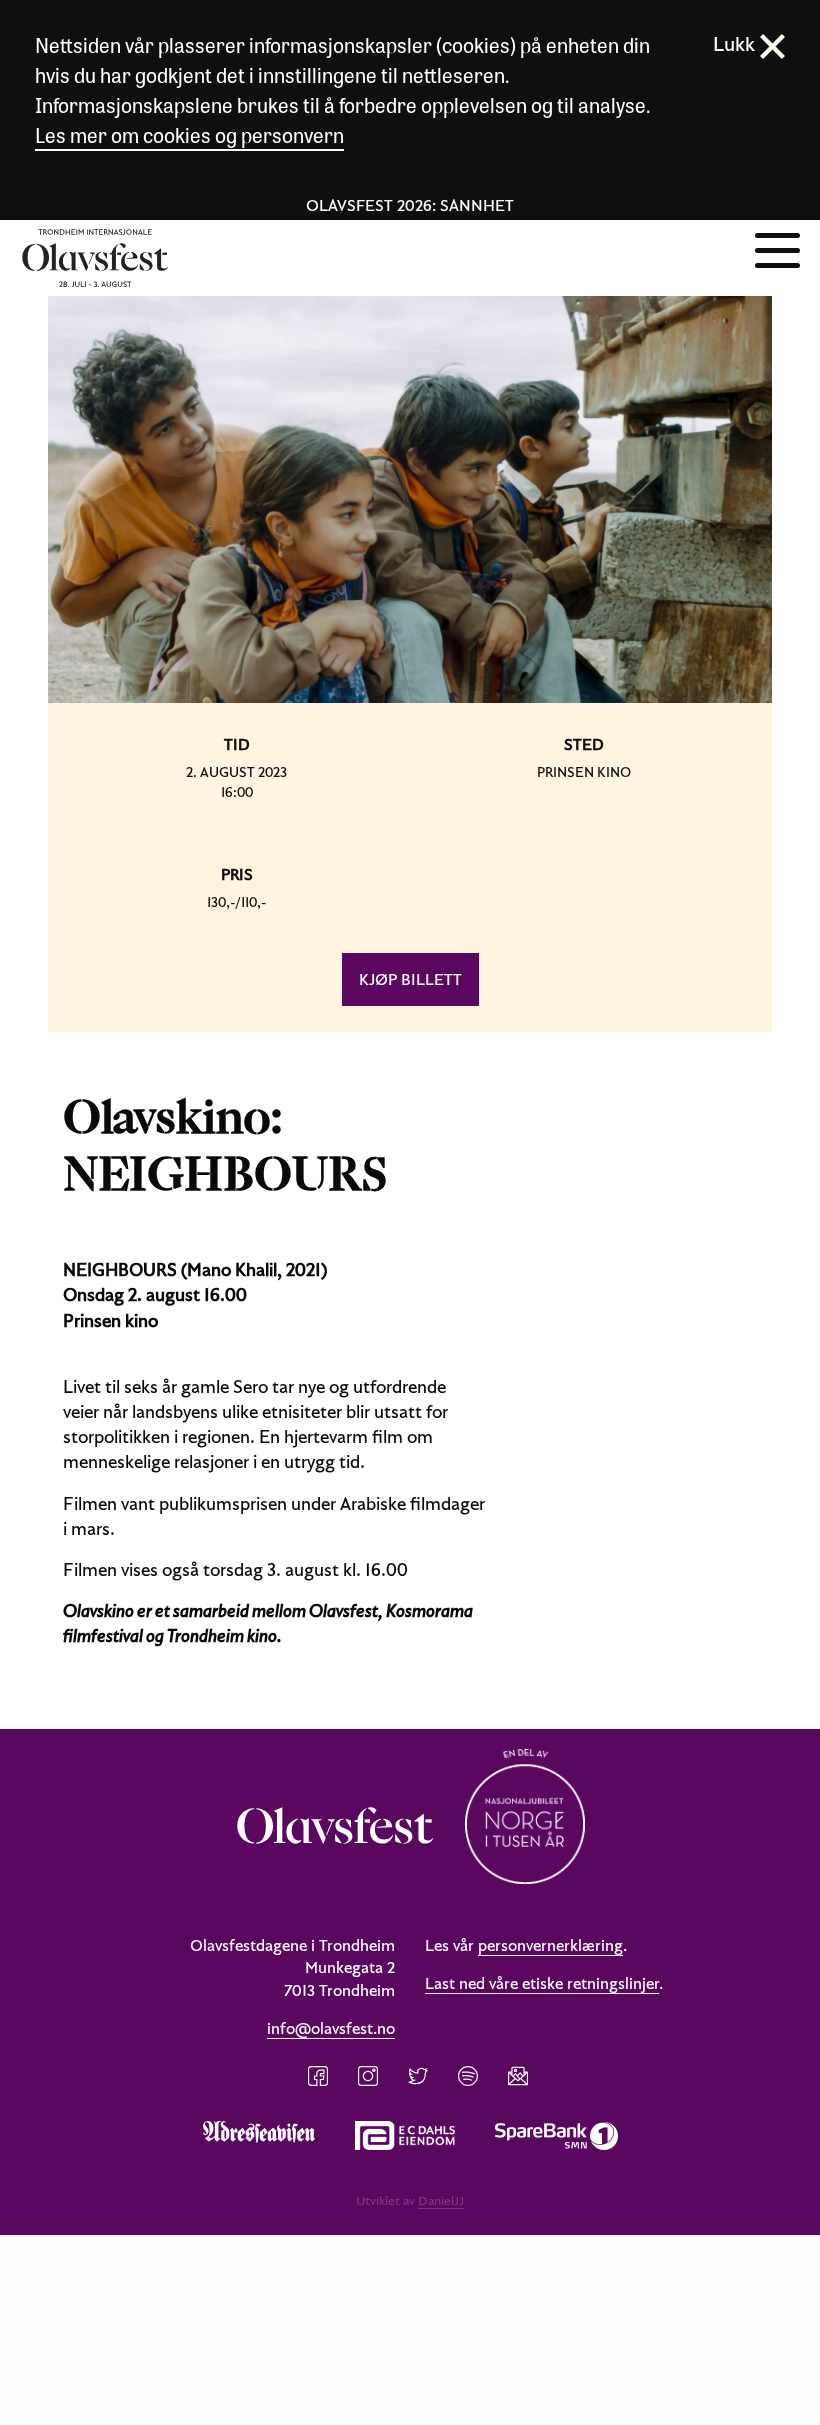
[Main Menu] (777, 248)
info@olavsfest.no (331, 2028)
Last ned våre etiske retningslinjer (542, 1983)
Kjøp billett (410, 979)
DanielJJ (441, 2200)
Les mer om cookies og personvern (189, 134)
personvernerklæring (550, 1945)
